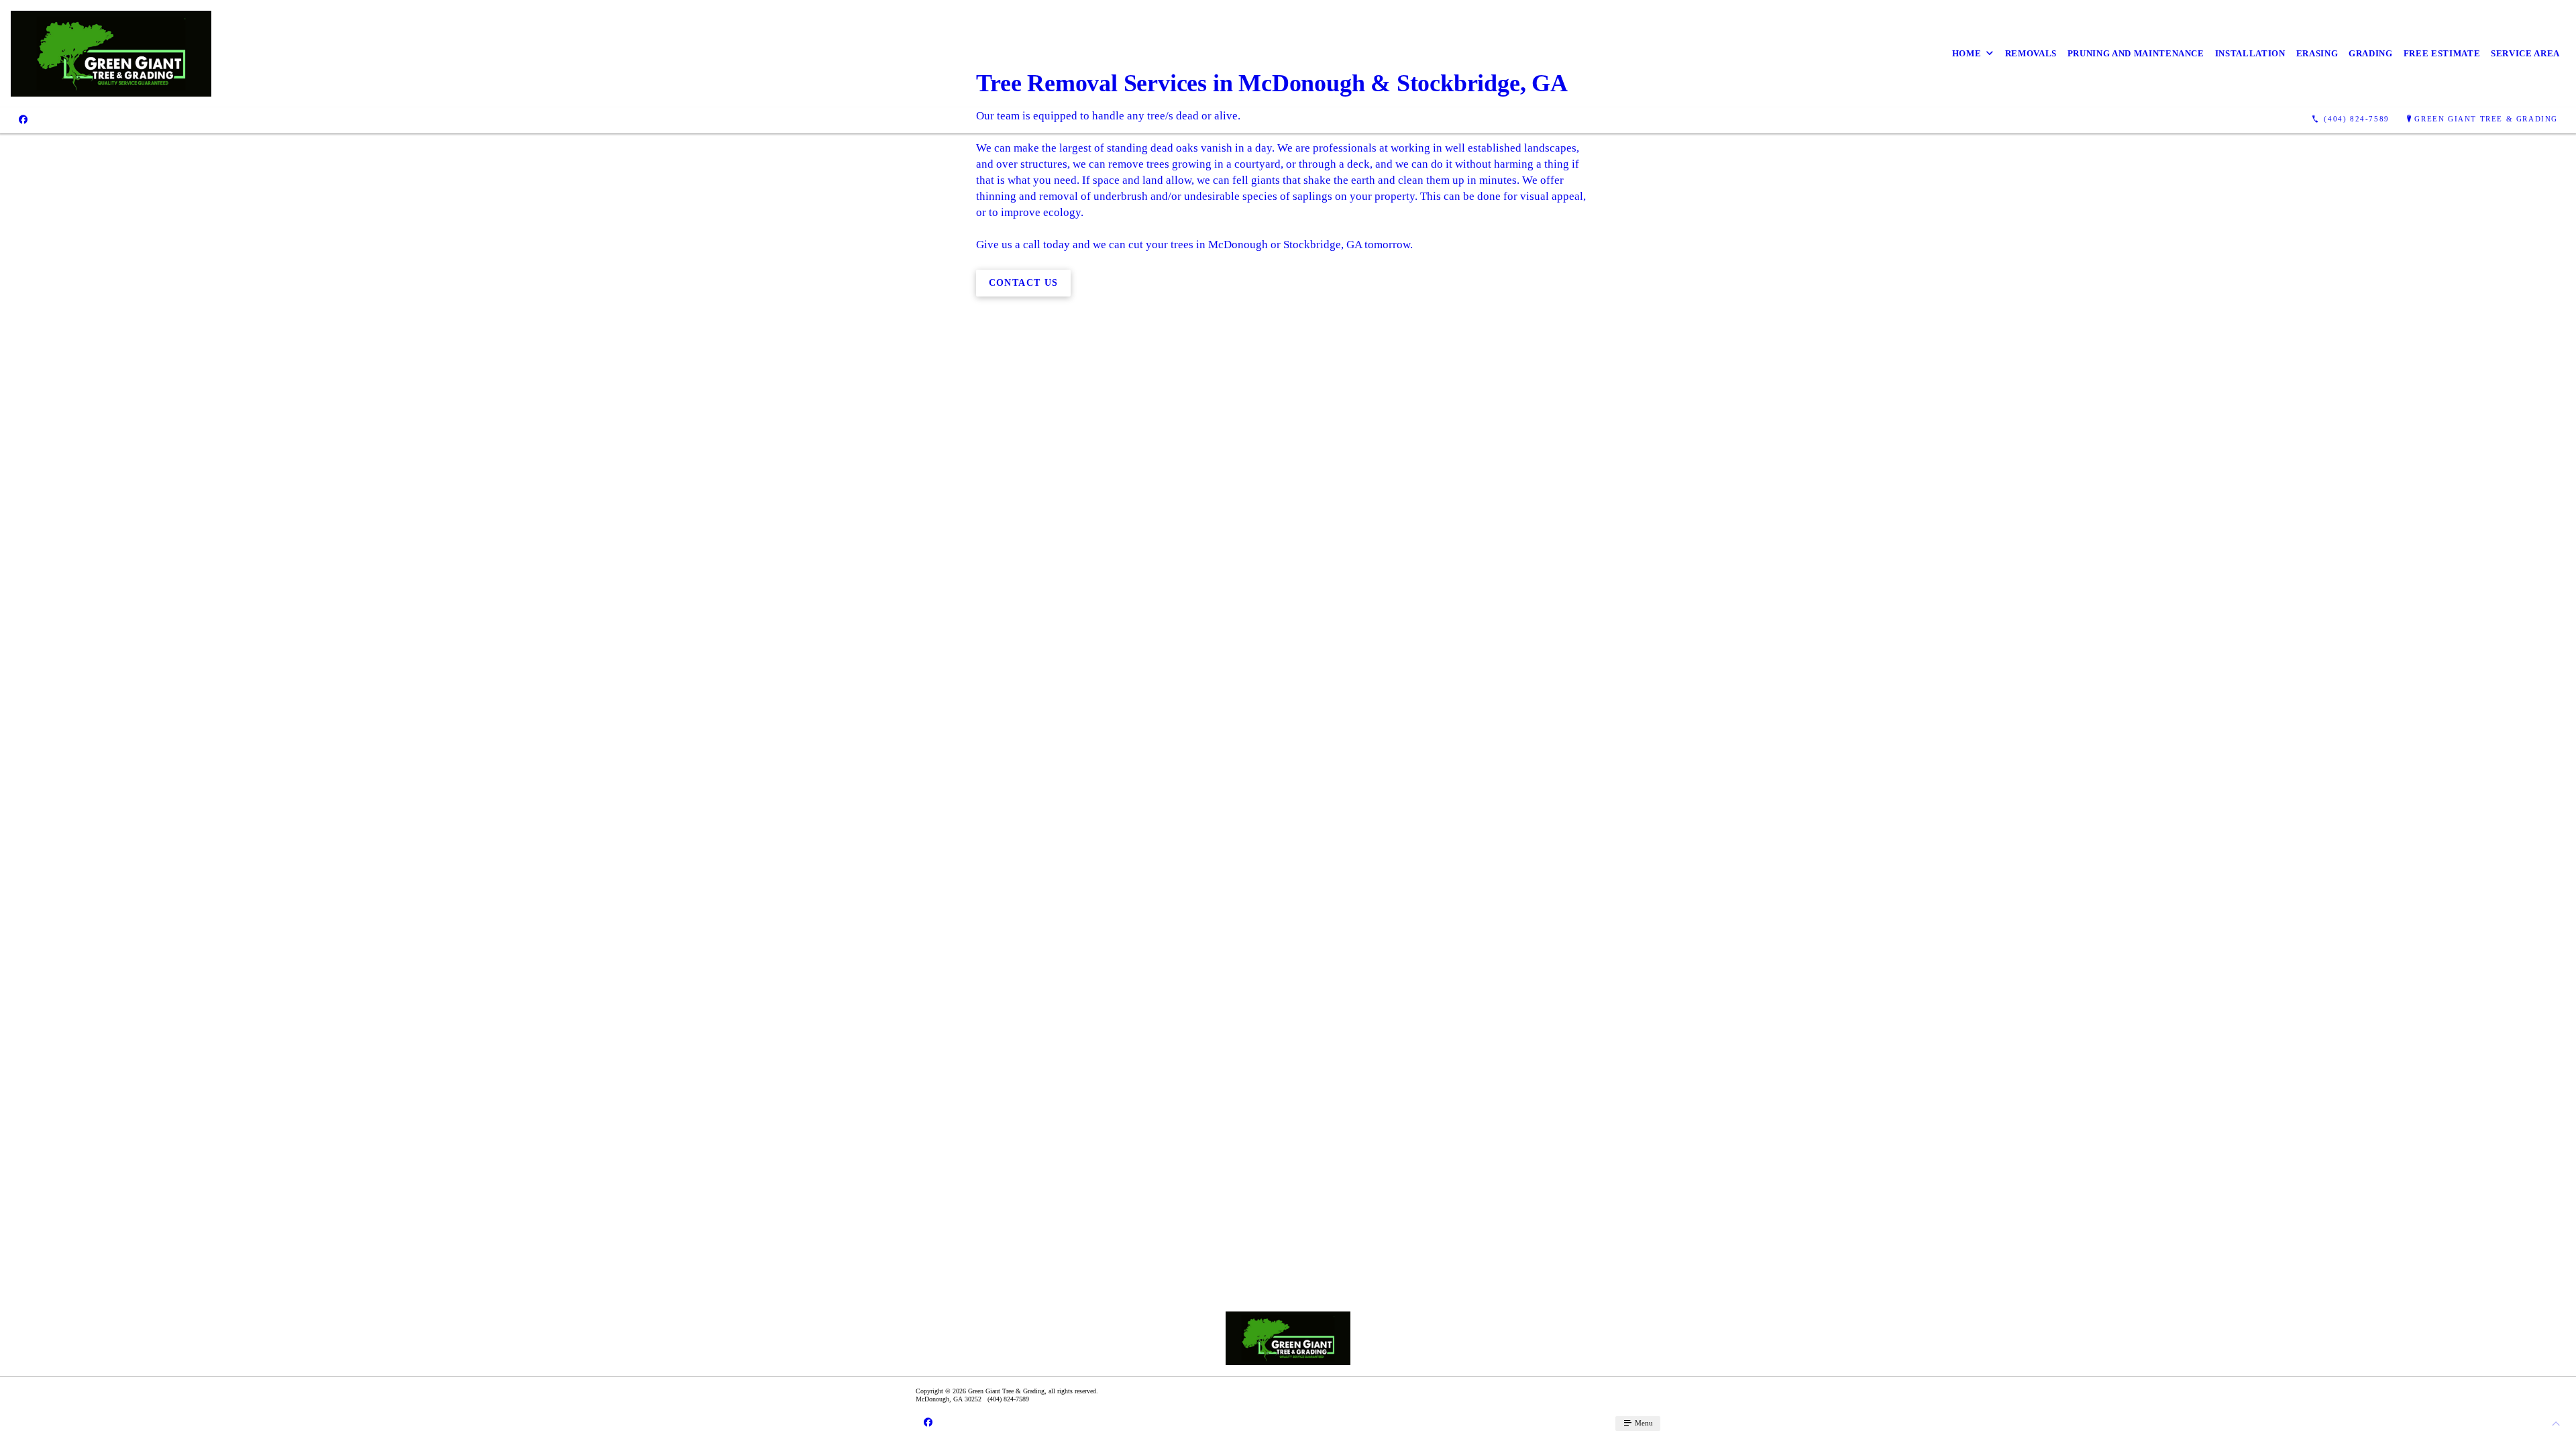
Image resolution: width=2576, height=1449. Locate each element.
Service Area (2525, 53)
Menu (1643, 1423)
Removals (2031, 53)
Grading (2371, 53)
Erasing (2317, 53)
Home (1967, 53)
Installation (2250, 53)
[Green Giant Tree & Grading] (111, 54)
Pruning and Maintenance (2136, 53)
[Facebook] (23, 119)
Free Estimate (2442, 53)
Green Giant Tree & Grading (2486, 119)
